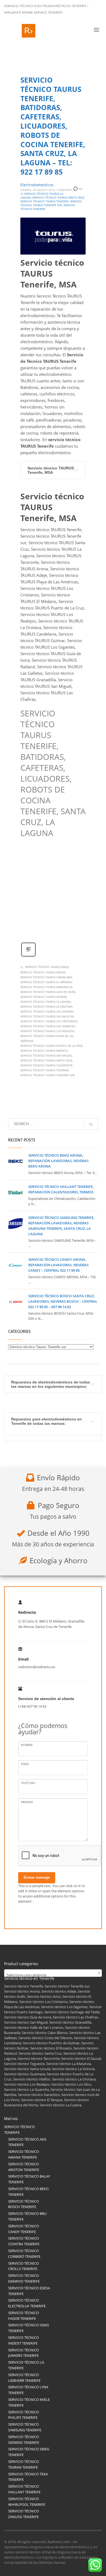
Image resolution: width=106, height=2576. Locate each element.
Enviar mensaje (37, 1877)
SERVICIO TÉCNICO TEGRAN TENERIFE (24, 2464)
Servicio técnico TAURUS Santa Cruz (46, 1060)
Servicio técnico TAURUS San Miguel (46, 1055)
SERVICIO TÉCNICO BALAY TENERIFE (29, 2179)
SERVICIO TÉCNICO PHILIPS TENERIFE (24, 2415)
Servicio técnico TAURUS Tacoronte (46, 1065)
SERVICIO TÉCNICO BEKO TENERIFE (28, 2192)
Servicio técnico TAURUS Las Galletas (47, 1016)
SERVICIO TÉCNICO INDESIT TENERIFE (24, 2340)
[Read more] (28, 956)
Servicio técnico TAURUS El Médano (46, 982)
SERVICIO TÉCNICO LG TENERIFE (26, 2365)
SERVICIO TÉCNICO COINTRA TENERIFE (24, 2241)
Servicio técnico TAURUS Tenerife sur (47, 1075)
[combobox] (53, 1973)
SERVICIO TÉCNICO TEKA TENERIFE (28, 2477)
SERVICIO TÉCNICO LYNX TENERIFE (28, 2390)
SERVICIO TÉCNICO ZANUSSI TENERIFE (24, 2514)
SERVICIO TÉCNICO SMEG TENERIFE (29, 2452)
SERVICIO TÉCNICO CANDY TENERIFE (24, 2229)
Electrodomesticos (37, 185)
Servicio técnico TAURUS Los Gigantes (48, 1026)
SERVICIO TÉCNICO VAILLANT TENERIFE (24, 2489)
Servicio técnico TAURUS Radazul (44, 1051)
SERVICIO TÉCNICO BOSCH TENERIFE (24, 2204)
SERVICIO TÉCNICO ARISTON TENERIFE (24, 2167)
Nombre (27, 1745)
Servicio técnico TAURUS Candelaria (46, 977)
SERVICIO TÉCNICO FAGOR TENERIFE (24, 2316)
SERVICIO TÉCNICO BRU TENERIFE (27, 2216)
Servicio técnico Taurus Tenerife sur (51, 203)
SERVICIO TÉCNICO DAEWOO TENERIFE (24, 2278)
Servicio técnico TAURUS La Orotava (46, 1007)
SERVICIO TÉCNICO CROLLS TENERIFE (24, 2266)
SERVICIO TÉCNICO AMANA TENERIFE (24, 2154)
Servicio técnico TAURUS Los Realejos (47, 1031)
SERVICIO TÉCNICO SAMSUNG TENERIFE (25, 2427)
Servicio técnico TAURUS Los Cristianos (49, 1021)
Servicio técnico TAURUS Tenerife (45, 1070)
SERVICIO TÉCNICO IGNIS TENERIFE (29, 2328)
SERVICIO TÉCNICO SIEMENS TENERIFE (24, 2440)
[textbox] (53, 1975)
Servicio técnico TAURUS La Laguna (46, 1002)
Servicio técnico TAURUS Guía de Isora (48, 992)
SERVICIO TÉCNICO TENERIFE (19, 2130)
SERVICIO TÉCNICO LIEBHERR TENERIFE (24, 2378)
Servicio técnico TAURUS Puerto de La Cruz (52, 1046)
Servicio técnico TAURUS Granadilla (46, 987)
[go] (91, 1124)
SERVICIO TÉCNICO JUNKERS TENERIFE (24, 2353)
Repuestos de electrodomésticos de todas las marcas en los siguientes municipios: (51, 1384)
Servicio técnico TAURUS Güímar (43, 997)
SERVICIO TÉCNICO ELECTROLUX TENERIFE (27, 2303)
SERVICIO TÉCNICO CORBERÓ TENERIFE (24, 2254)
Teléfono (28, 1783)
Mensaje (27, 1802)
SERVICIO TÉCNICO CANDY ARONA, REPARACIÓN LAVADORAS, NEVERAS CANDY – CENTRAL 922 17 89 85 (58, 1265)
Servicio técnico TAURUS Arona (43, 972)
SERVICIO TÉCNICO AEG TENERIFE (27, 2142)
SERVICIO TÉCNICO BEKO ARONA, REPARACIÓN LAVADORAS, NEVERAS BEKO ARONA (58, 1161)
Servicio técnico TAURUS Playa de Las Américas (47, 1038)
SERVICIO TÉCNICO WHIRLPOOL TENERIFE (27, 2502)
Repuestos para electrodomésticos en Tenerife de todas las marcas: (46, 1421)
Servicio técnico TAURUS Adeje (47, 967)
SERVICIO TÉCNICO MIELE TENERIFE (29, 2402)
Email (25, 1764)
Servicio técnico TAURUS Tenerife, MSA (51, 470)
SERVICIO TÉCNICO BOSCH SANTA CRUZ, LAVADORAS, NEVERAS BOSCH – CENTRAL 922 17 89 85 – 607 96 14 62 (63, 1301)
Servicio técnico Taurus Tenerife (45, 201)
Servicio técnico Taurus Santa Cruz (58, 197)
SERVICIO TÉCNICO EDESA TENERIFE (29, 2291)
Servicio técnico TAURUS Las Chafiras (47, 1011)
